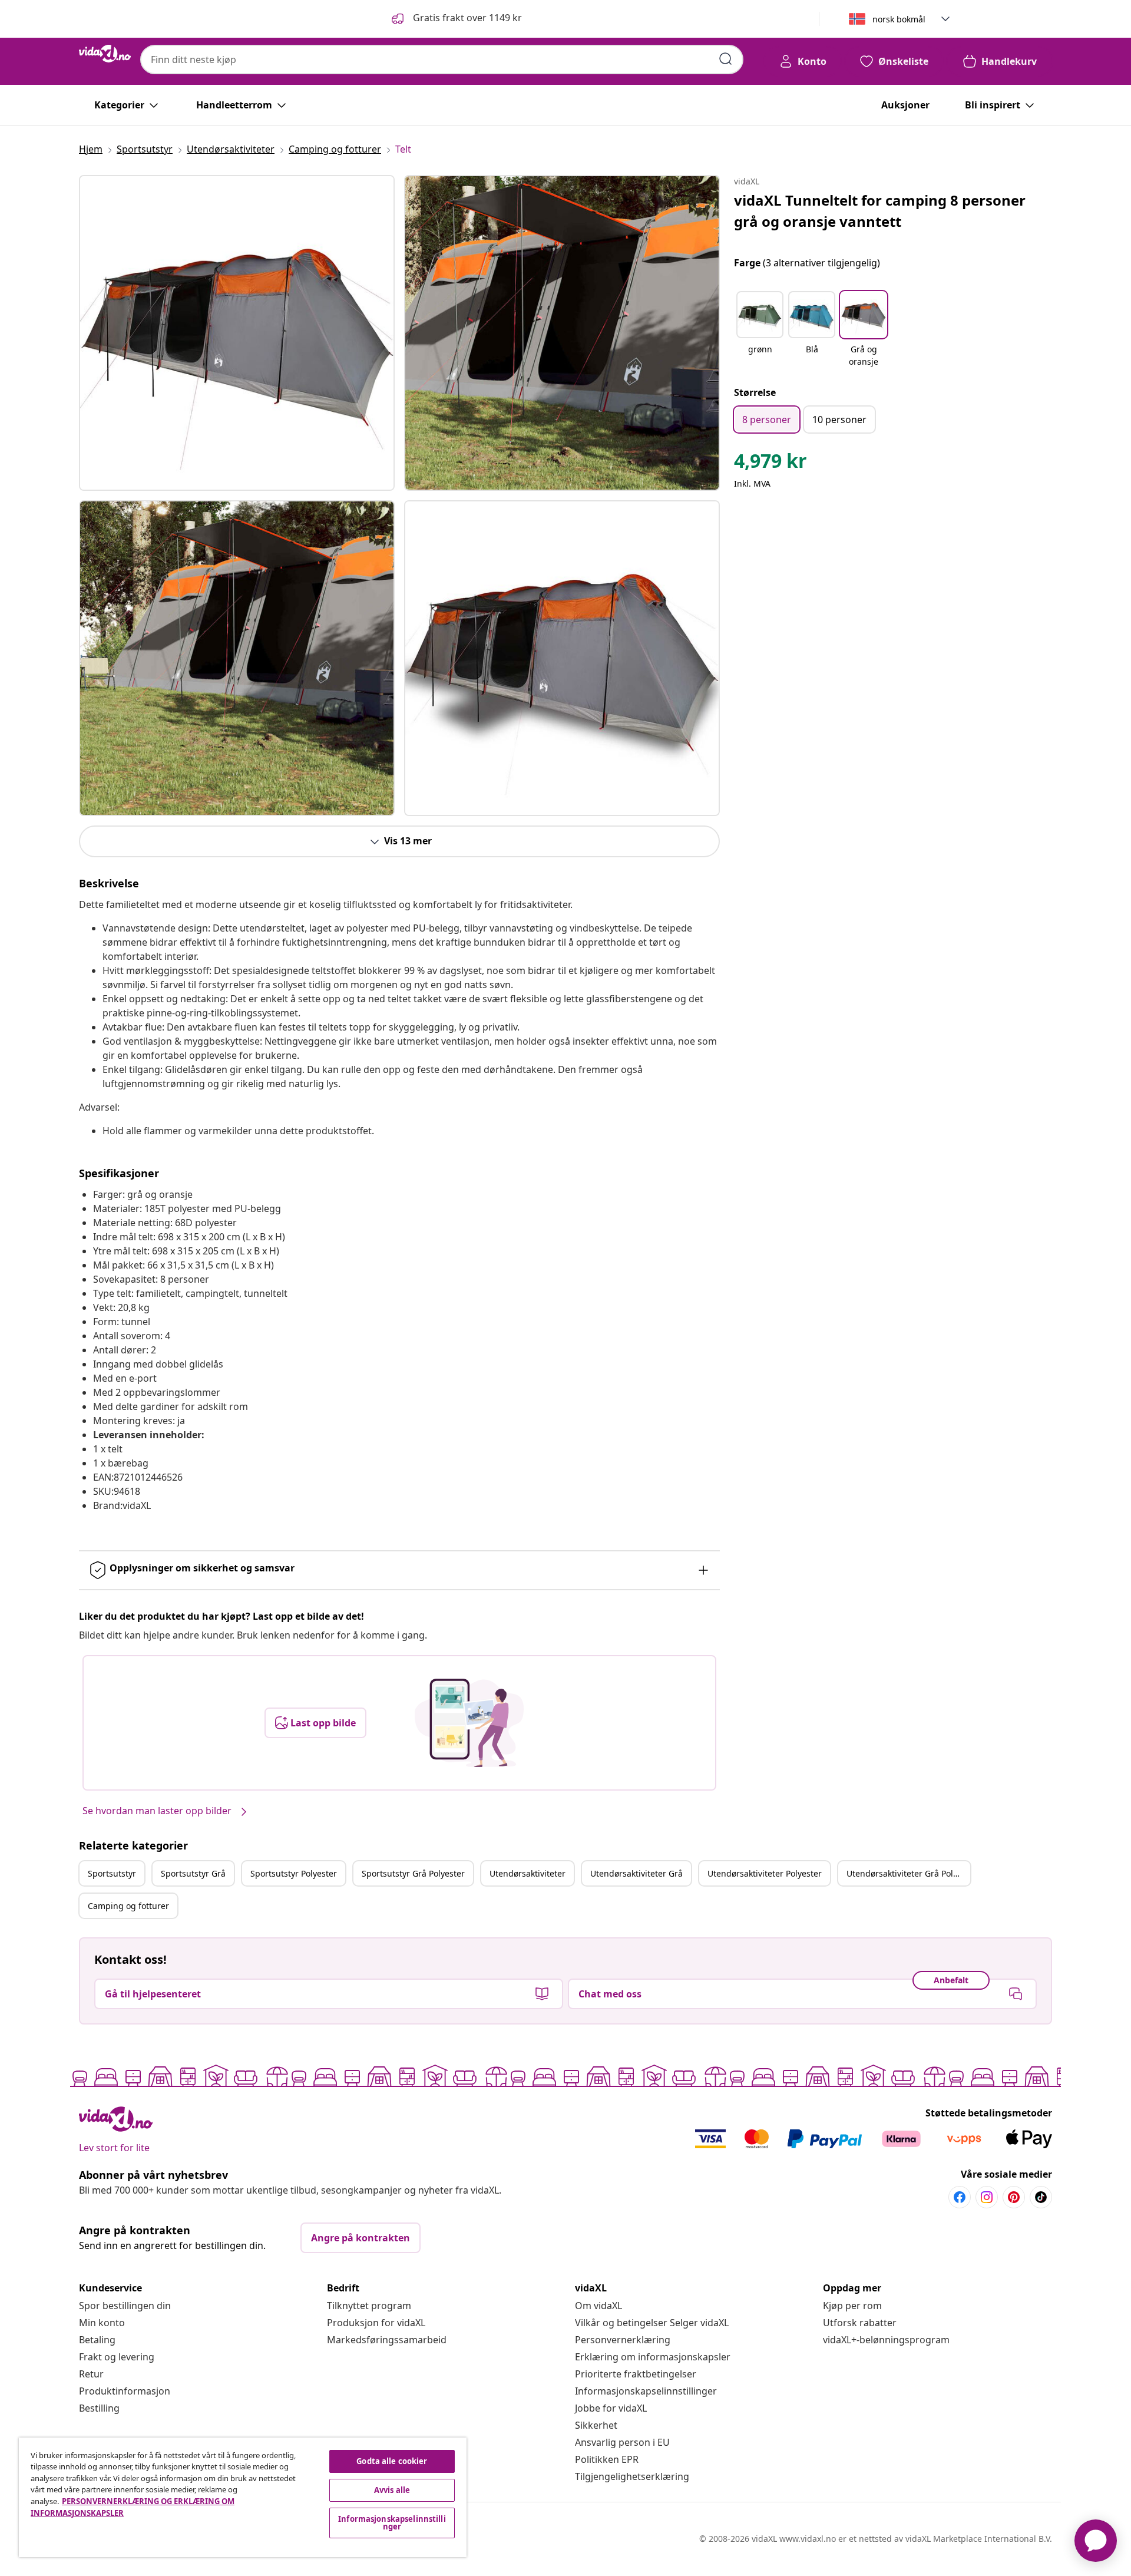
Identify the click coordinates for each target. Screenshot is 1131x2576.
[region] (243, 2497)
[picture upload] (469, 1723)
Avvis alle (392, 2490)
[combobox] (442, 60)
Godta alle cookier (392, 2461)
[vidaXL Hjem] (105, 54)
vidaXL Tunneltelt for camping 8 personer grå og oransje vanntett (880, 211)
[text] (770, 464)
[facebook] (960, 2197)
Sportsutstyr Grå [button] (193, 1873)
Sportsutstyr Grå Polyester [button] (413, 1873)
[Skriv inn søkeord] (726, 59)
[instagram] (987, 2197)
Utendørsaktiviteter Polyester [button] (765, 1873)
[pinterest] (1014, 2197)
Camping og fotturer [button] (128, 1906)
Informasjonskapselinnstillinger (646, 2391)
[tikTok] (1041, 2197)
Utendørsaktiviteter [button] (528, 1873)
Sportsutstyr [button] (112, 1873)
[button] (456, 19)
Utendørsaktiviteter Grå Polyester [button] (908, 1873)
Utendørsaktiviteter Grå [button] (636, 1873)
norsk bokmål (899, 19)
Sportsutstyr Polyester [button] (294, 1873)
